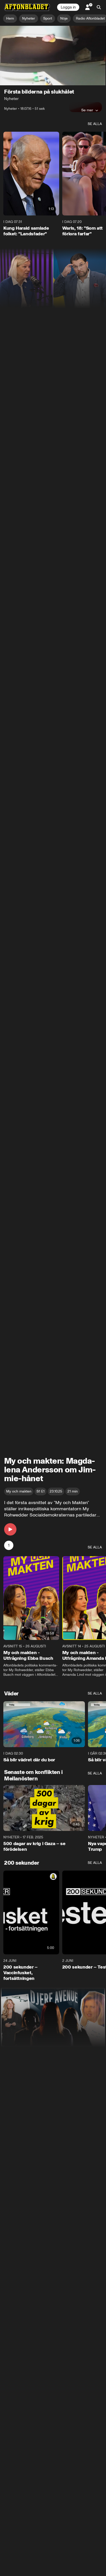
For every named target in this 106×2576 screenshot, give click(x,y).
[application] (53, 56)
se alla (95, 124)
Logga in (68, 7)
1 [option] (9, 1545)
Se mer (87, 110)
